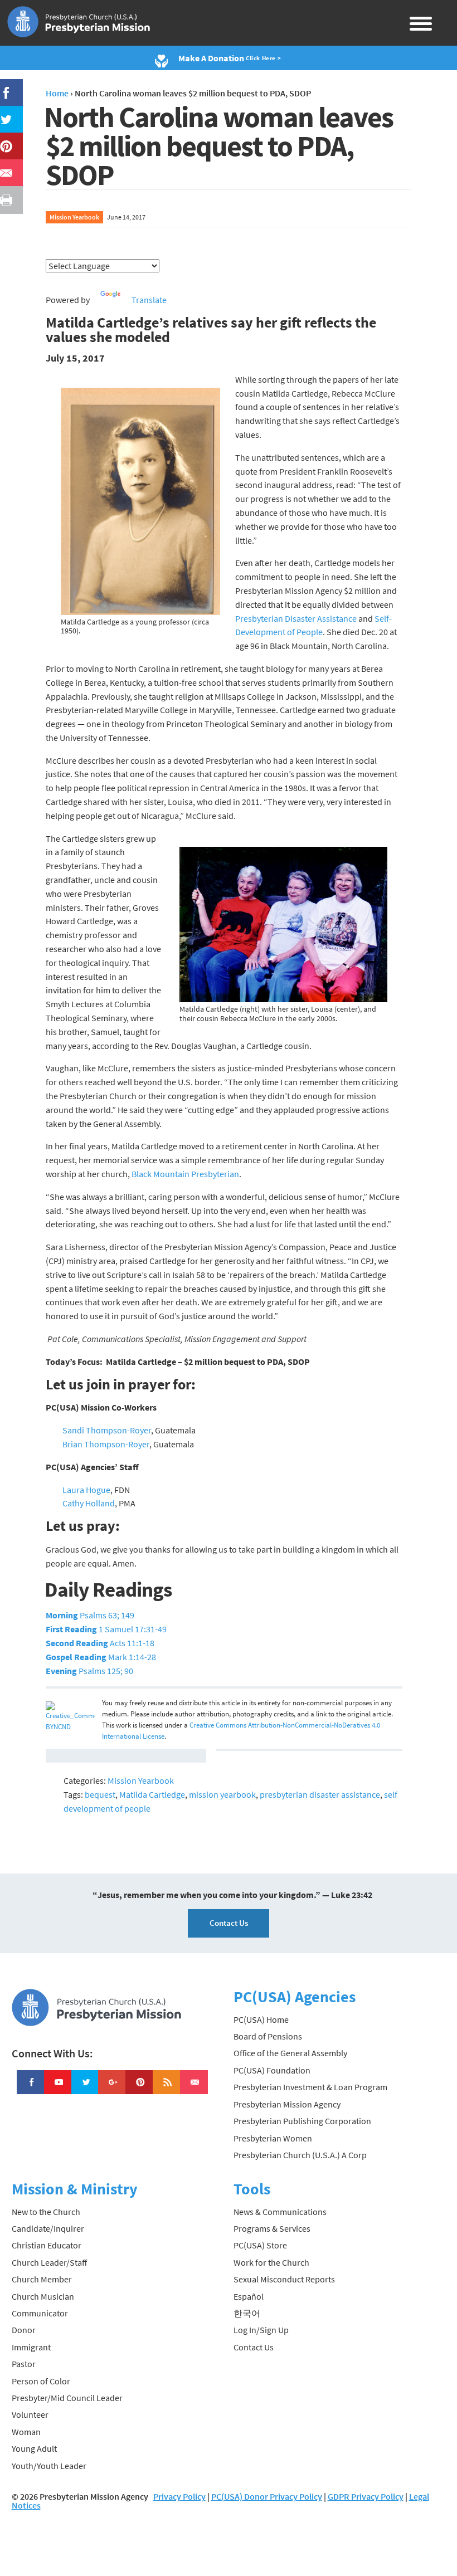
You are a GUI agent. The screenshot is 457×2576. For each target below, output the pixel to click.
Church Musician (43, 2296)
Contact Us (229, 1923)
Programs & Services (272, 2228)
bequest (100, 1794)
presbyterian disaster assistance (320, 1794)
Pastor (24, 2364)
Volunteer (30, 2414)
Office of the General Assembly (290, 2053)
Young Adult (34, 2448)
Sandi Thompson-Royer (107, 1430)
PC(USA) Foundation (272, 2070)
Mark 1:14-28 (101, 1657)
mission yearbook (222, 1794)
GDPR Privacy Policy (366, 2496)
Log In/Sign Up (261, 2330)
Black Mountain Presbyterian (185, 1174)
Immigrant (31, 2347)
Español (249, 2296)
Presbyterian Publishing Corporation (302, 2121)
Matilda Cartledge (152, 1794)
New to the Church (46, 2212)
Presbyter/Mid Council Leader (67, 2398)
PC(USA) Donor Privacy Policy (267, 2496)
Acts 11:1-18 (100, 1643)
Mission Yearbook (74, 217)
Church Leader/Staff (49, 2262)
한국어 (247, 2313)
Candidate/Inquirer (48, 2228)
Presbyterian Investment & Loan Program (310, 2087)
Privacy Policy (179, 2496)
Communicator (40, 2313)
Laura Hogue (86, 1490)
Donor (24, 2330)
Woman (26, 2432)
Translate (149, 300)
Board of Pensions (268, 2036)
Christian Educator (47, 2245)
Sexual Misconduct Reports (284, 2279)
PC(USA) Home (261, 2019)
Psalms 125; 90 (89, 1671)
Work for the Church (271, 2262)
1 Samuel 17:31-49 (106, 1629)
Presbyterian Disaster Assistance (297, 618)
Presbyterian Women (273, 2138)
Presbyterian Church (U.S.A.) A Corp (300, 2155)
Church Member (42, 2279)
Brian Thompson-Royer (106, 1444)
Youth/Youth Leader (49, 2466)
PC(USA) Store (260, 2245)
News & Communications (280, 2212)
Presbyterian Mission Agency (287, 2104)
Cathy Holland (89, 1503)
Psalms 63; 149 (90, 1615)
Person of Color (41, 2381)
